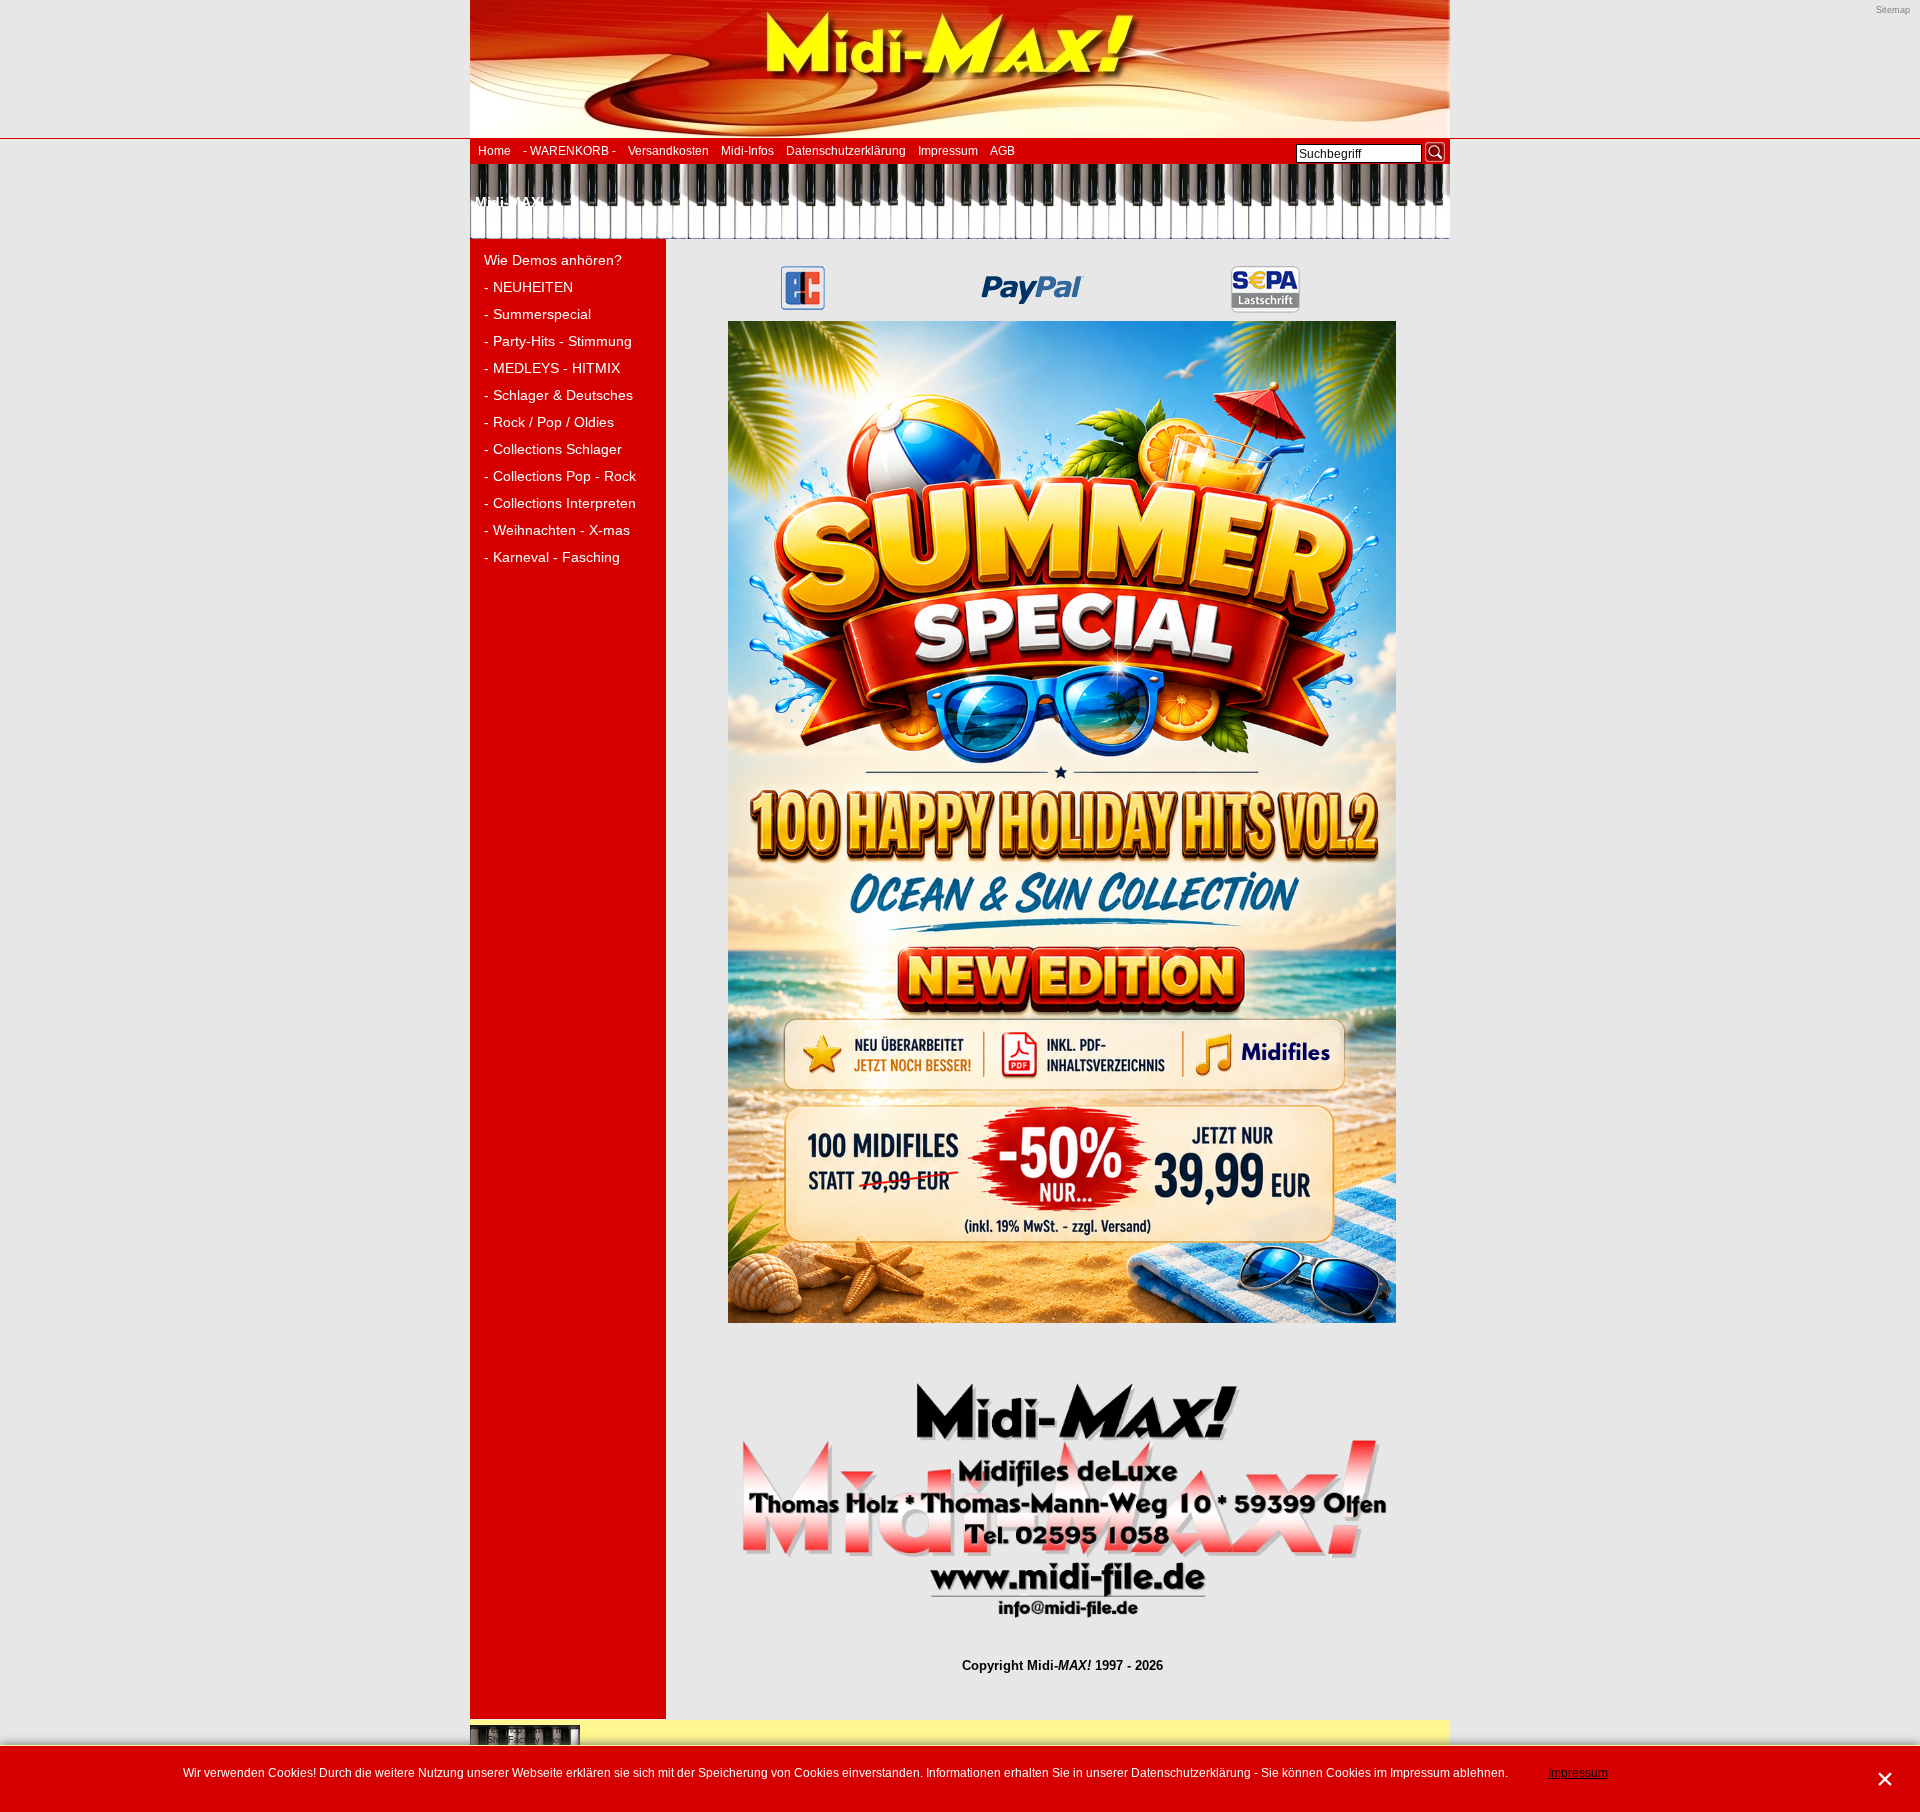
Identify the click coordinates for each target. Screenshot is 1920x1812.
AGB (1002, 151)
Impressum (948, 151)
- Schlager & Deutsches (558, 395)
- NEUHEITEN (528, 287)
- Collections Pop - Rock (560, 476)
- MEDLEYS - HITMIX (552, 368)
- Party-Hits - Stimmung (558, 341)
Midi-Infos (747, 151)
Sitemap (1893, 10)
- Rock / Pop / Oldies (549, 422)
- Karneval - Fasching (552, 557)
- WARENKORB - (569, 151)
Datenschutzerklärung (846, 151)
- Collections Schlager (553, 449)
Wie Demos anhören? (553, 260)
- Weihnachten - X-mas (557, 530)
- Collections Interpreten (560, 503)
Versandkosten (668, 151)
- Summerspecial (537, 314)
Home (494, 151)
